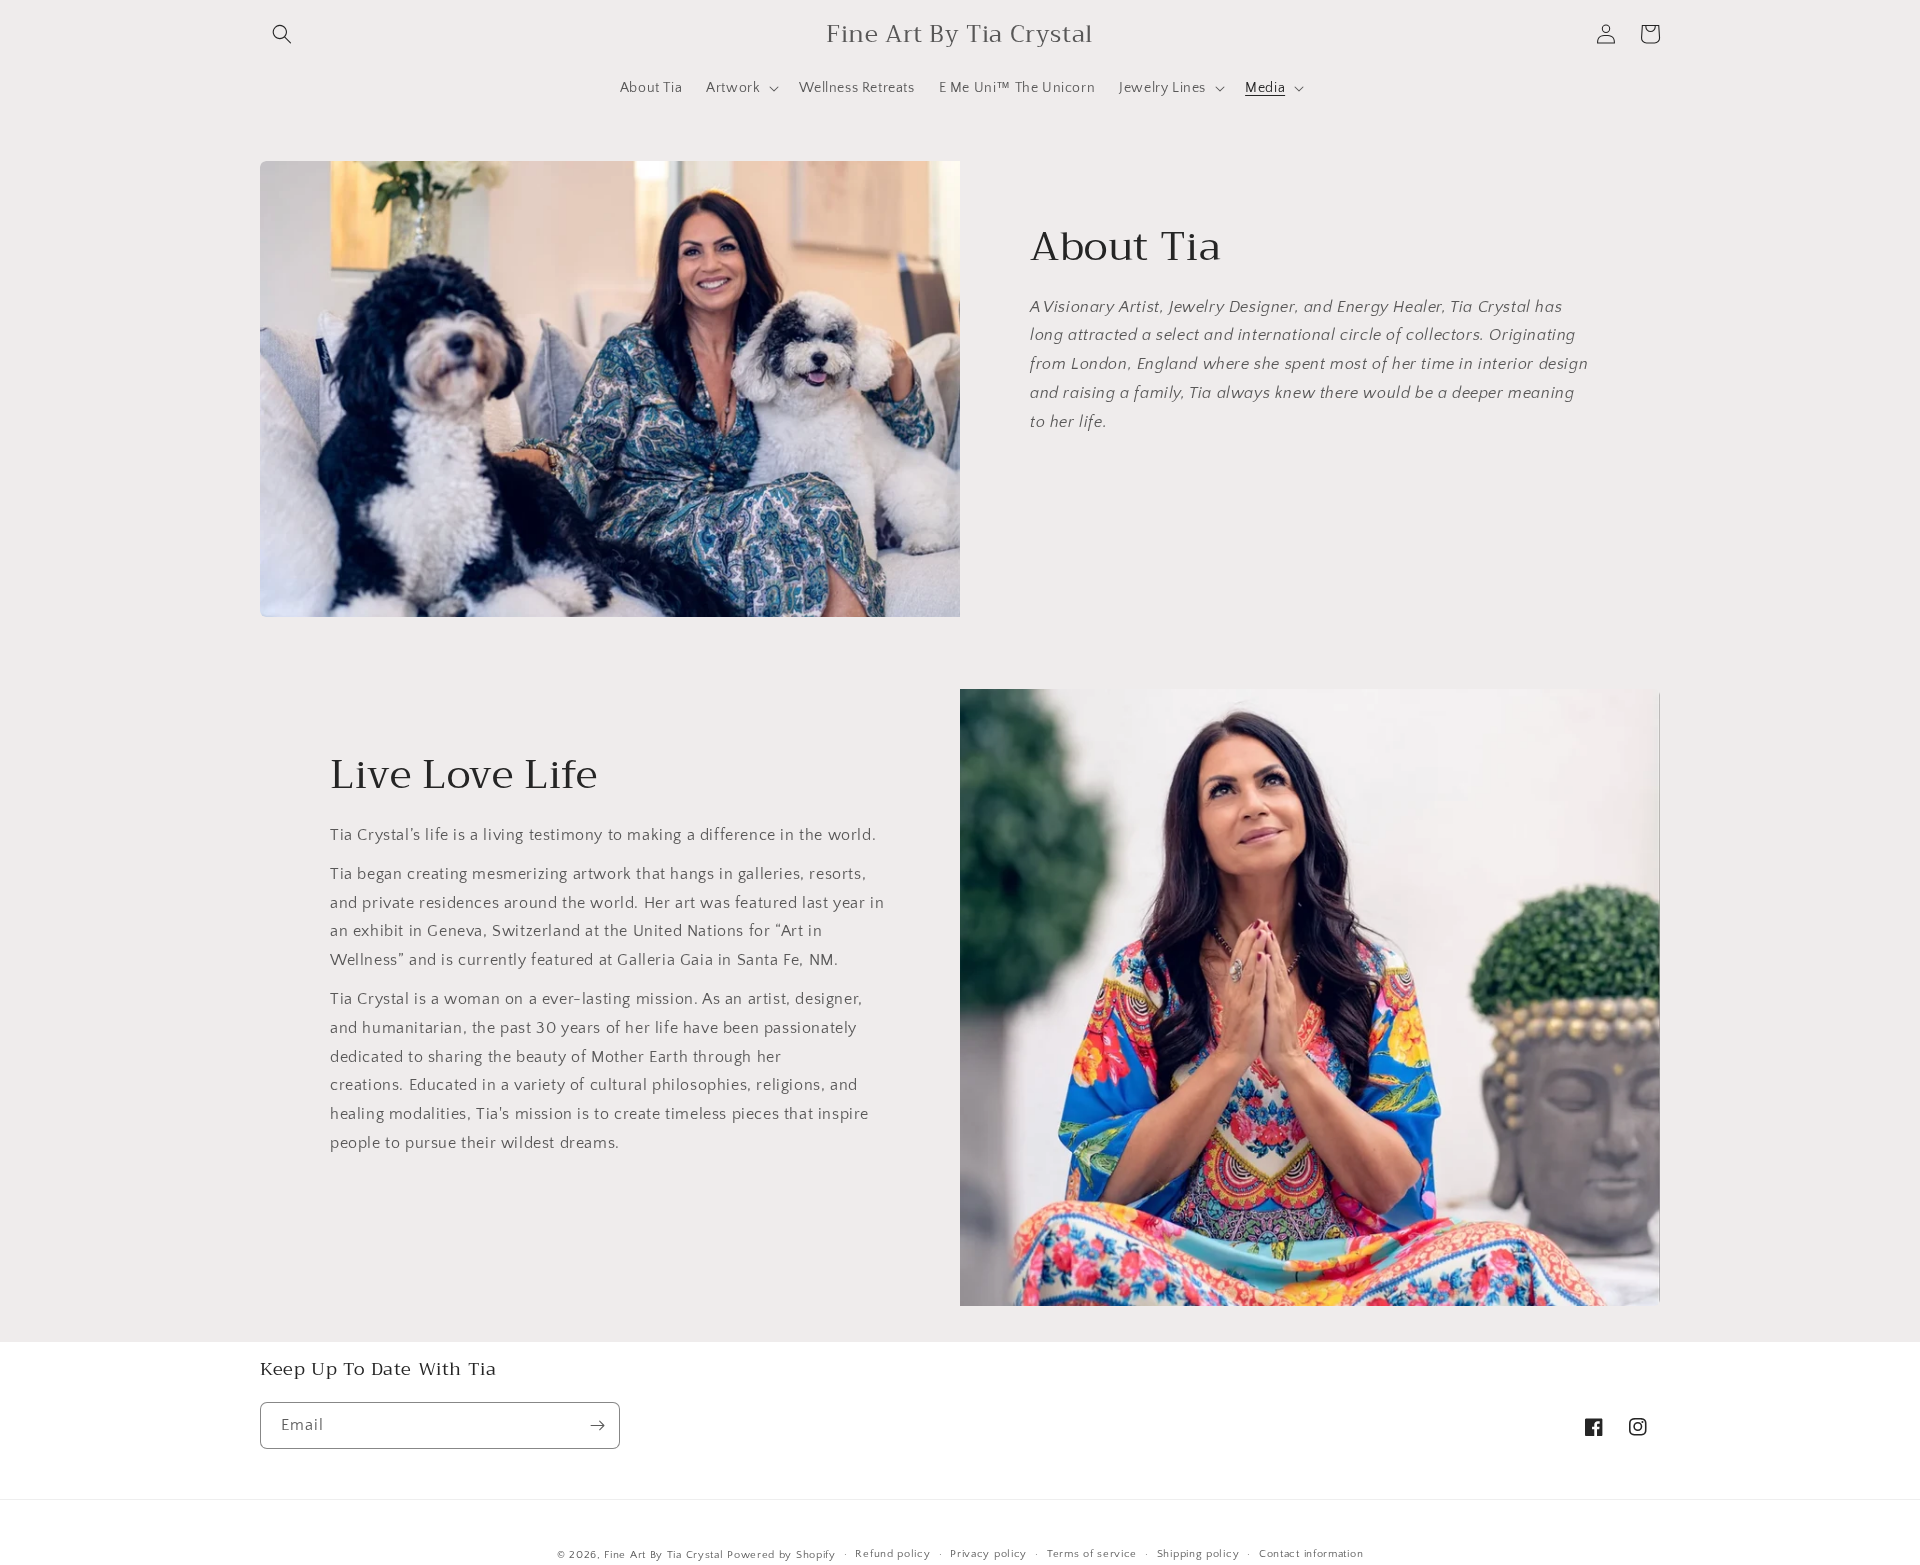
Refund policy (892, 1554)
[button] (282, 34)
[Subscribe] (597, 1425)
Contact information (1311, 1554)
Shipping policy (1198, 1554)
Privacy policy (988, 1554)
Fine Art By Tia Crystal (665, 1555)
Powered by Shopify (781, 1555)
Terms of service (1092, 1554)
